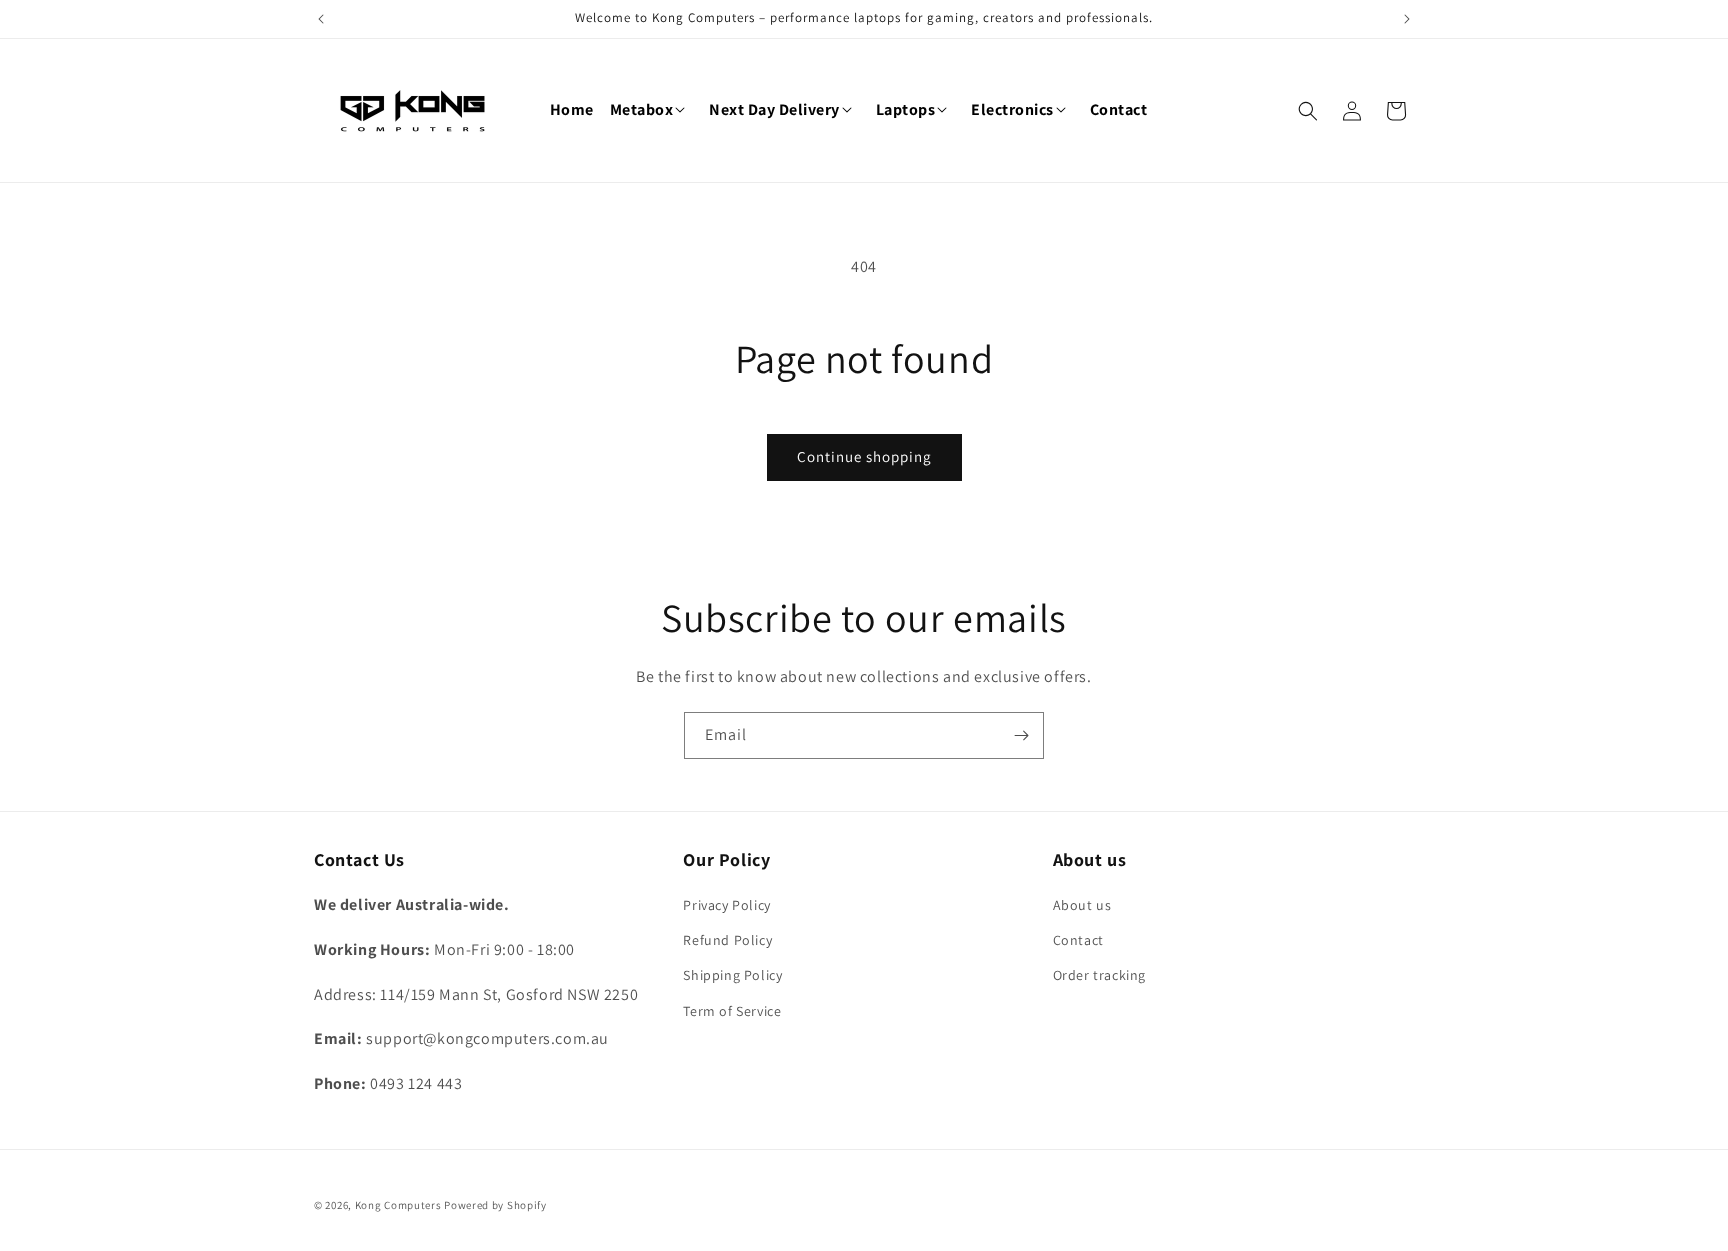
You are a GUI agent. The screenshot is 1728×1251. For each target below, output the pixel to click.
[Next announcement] (1407, 19)
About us (1082, 905)
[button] (652, 110)
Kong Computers (398, 1205)
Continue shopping (864, 456)
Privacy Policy (726, 905)
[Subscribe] (1021, 735)
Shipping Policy (732, 975)
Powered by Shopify (495, 1205)
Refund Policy (727, 940)
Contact (1078, 940)
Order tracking (1099, 975)
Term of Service (732, 1011)
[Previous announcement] (321, 19)
